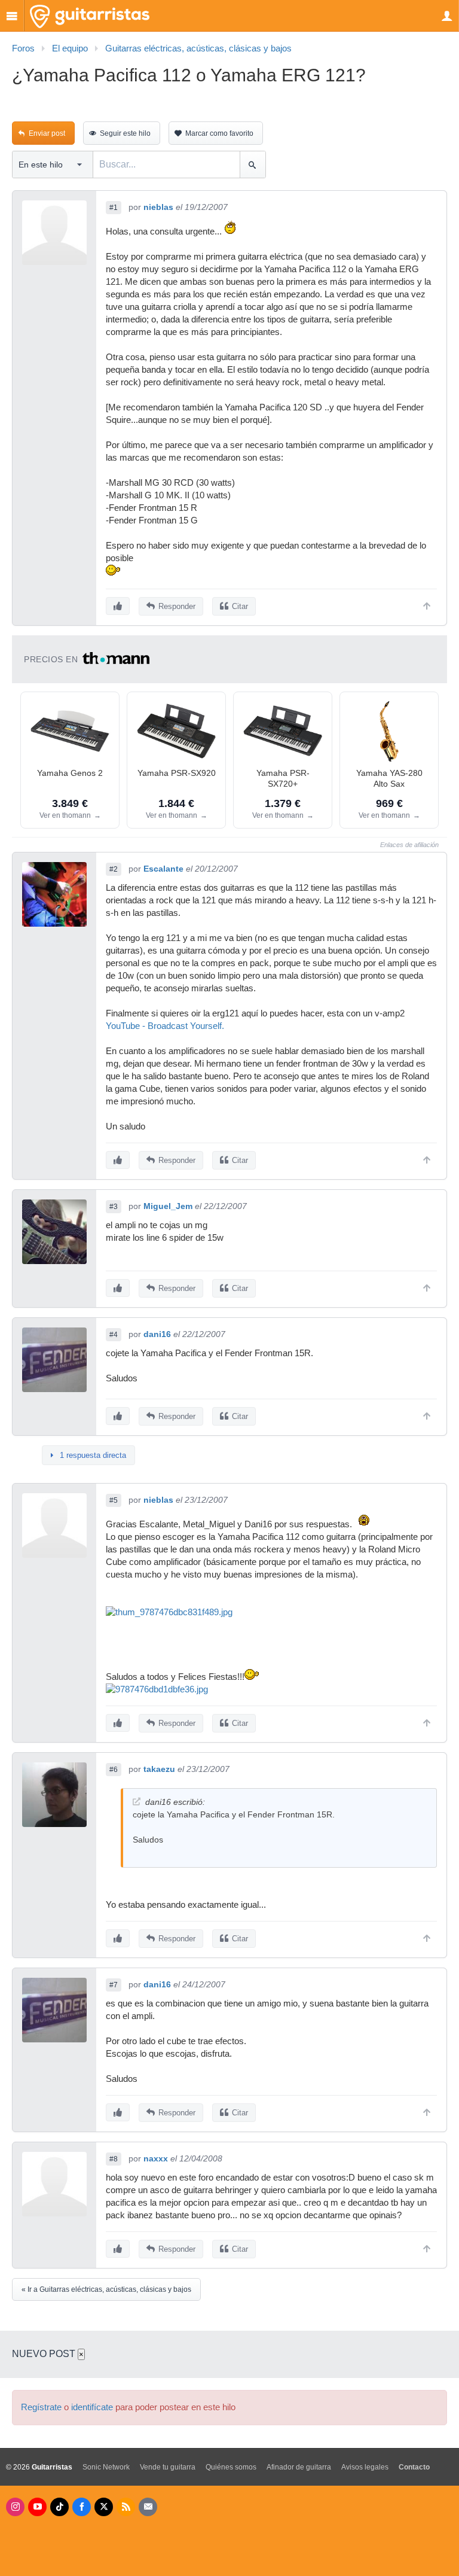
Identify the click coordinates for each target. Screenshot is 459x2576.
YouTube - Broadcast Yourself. (165, 1026)
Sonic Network (106, 2467)
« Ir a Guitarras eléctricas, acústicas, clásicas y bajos (106, 2289)
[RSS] (126, 2507)
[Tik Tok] (59, 2507)
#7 (114, 1985)
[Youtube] (37, 2507)
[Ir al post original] (137, 1802)
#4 (114, 1335)
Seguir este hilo (125, 133)
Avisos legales (365, 2467)
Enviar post (47, 133)
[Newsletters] (148, 2507)
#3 (114, 1207)
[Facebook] (82, 2507)
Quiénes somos (231, 2467)
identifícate (92, 2407)
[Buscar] (253, 165)
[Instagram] (15, 2507)
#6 (114, 1770)
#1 (114, 208)
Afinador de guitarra (299, 2467)
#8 (114, 2159)
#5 (114, 1500)
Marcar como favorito (219, 133)
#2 (114, 869)
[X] (104, 2507)
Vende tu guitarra (168, 2467)
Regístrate (41, 2407)
